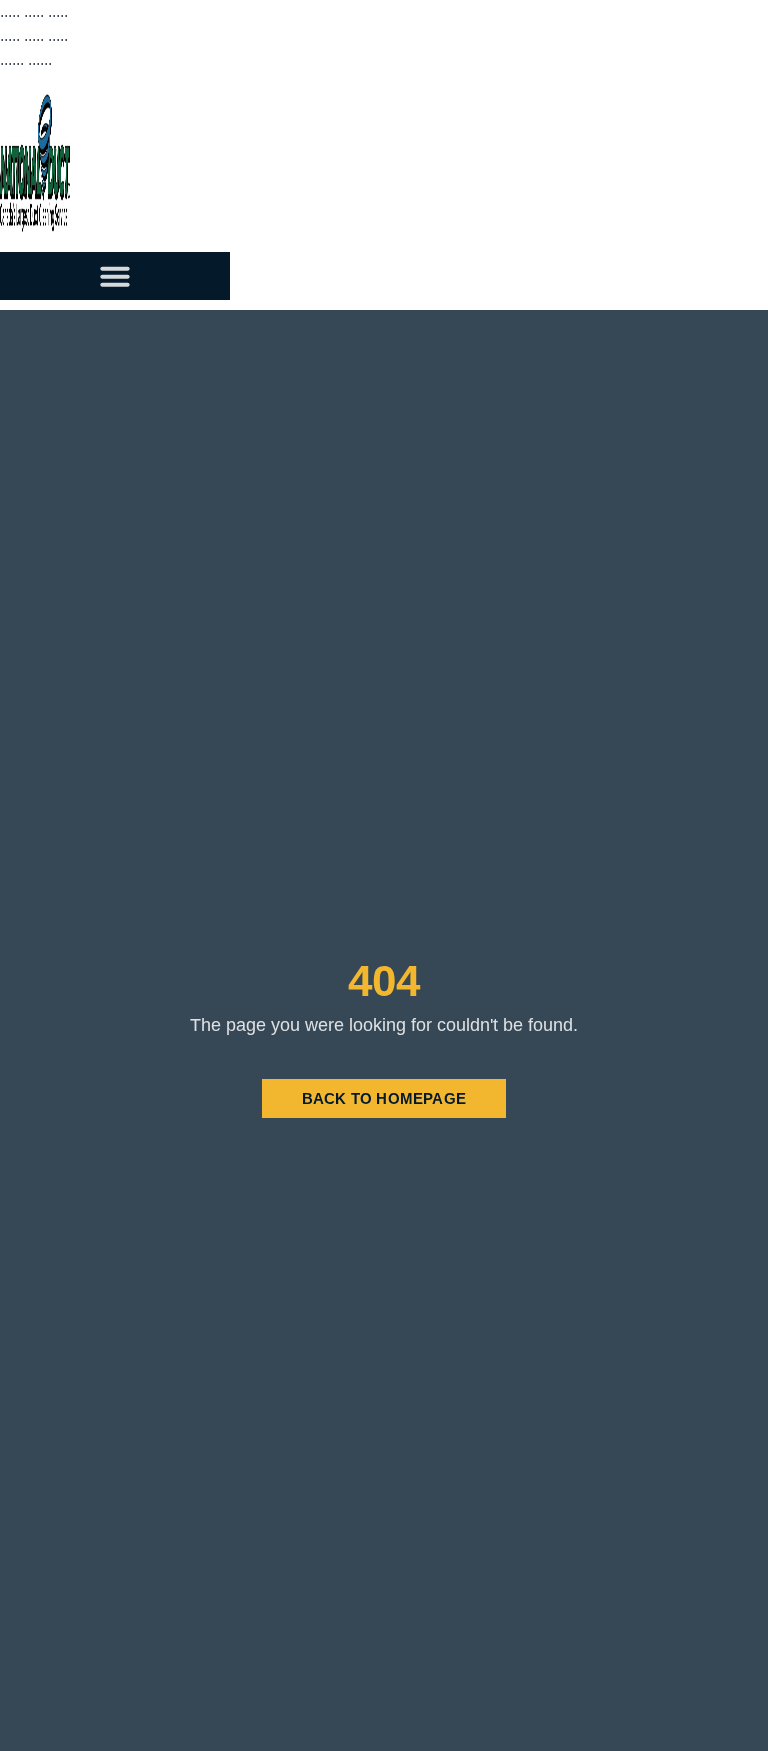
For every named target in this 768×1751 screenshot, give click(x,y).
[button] (115, 276)
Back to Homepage (384, 1098)
